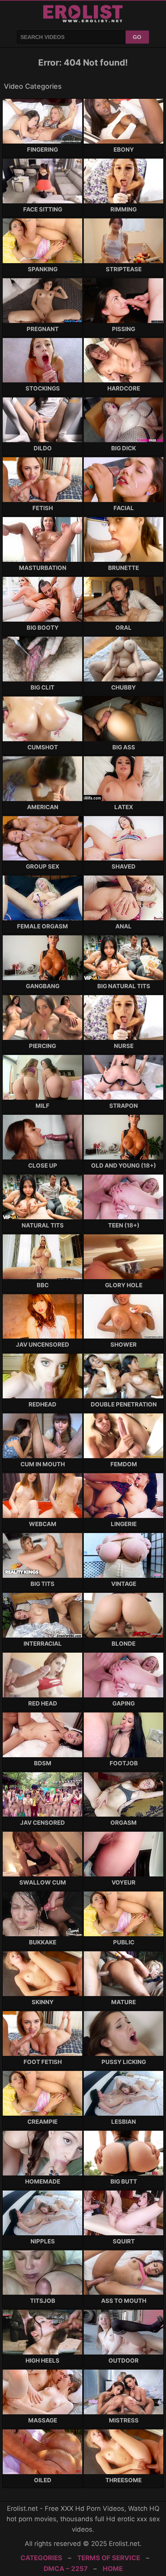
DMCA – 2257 (66, 2569)
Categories (41, 2558)
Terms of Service (109, 2558)
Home (113, 2569)
